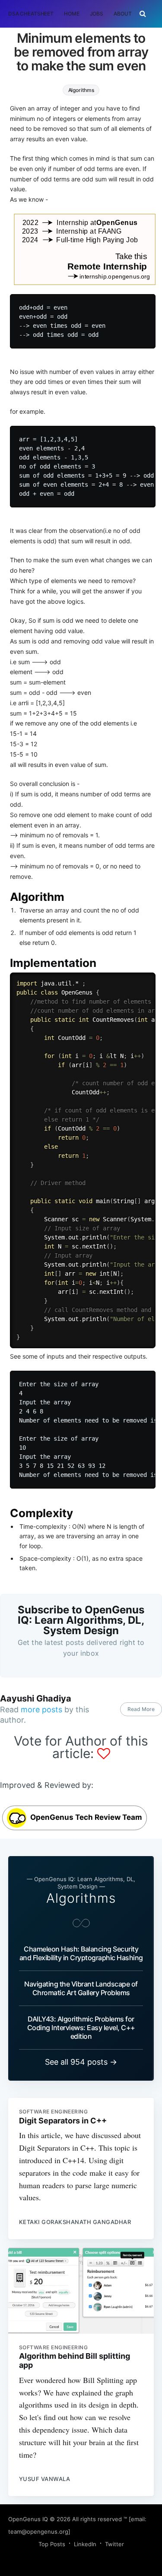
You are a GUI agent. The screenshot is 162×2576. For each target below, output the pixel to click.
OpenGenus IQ (28, 2519)
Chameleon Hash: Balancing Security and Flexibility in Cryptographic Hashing (81, 1953)
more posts (41, 1709)
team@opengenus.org (38, 2532)
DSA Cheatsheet (31, 14)
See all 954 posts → (81, 2062)
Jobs (97, 14)
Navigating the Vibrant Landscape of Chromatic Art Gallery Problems (81, 1988)
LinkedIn (85, 2544)
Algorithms (81, 90)
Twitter (114, 2544)
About (122, 14)
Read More (141, 1709)
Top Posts (52, 2544)
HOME (72, 14)
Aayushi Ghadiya (36, 1698)
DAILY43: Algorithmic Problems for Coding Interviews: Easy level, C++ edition (81, 2028)
